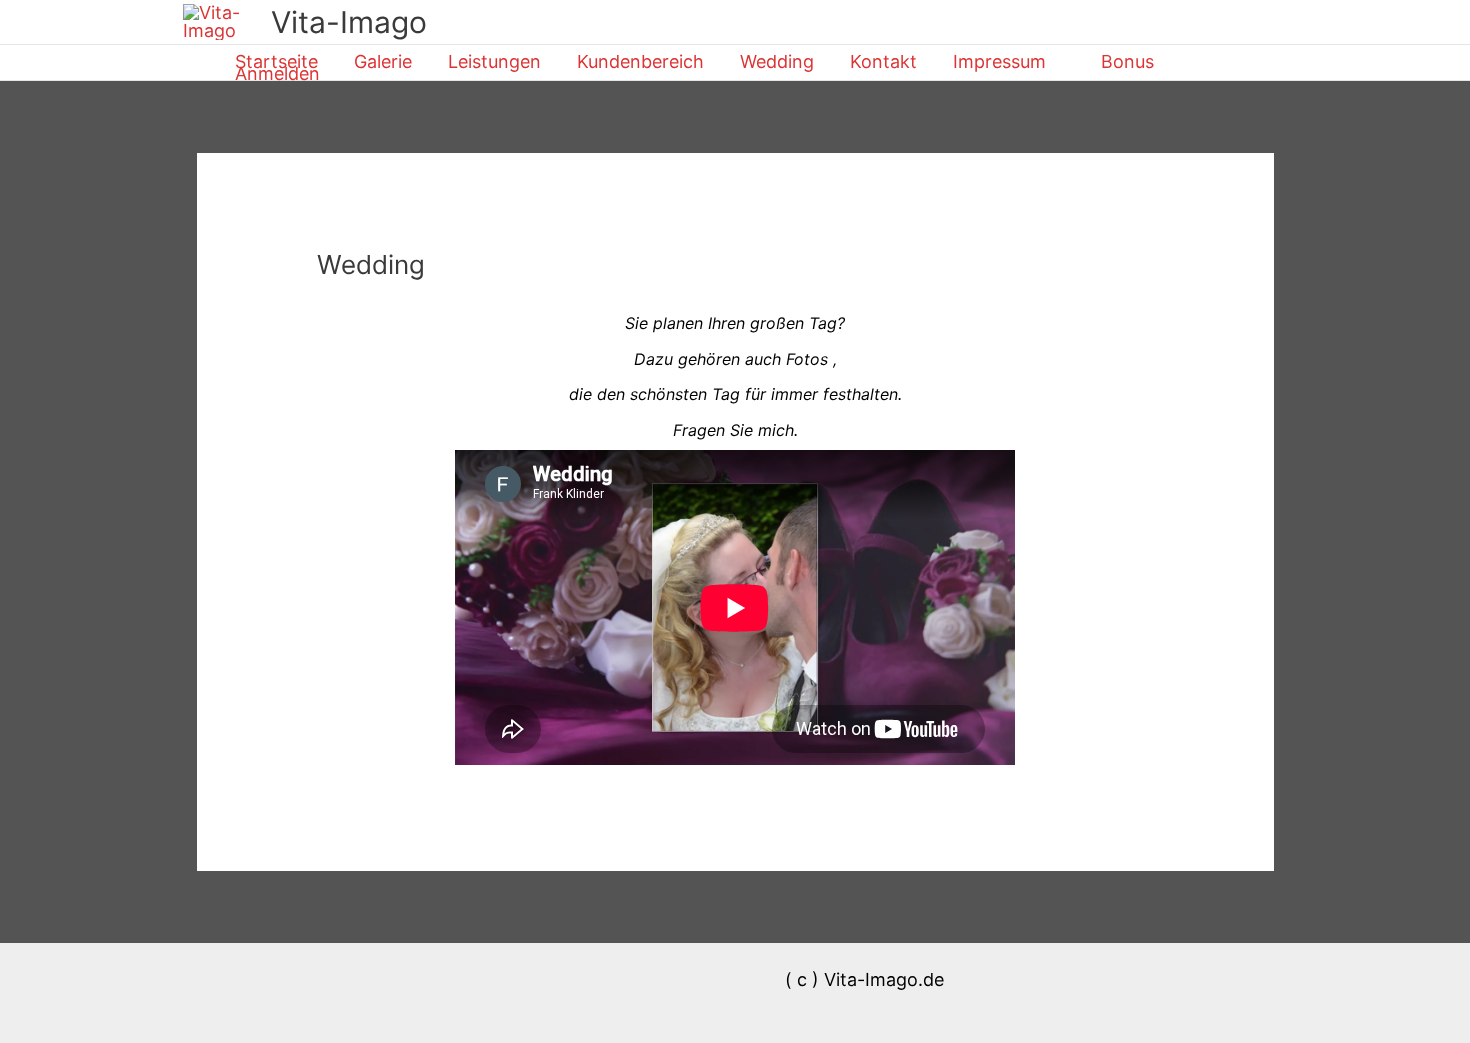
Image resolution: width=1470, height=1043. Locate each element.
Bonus (1127, 62)
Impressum (999, 62)
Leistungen (494, 62)
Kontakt (883, 62)
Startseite (276, 62)
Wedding (777, 62)
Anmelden (277, 74)
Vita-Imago (349, 22)
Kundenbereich (640, 62)
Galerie (383, 62)
